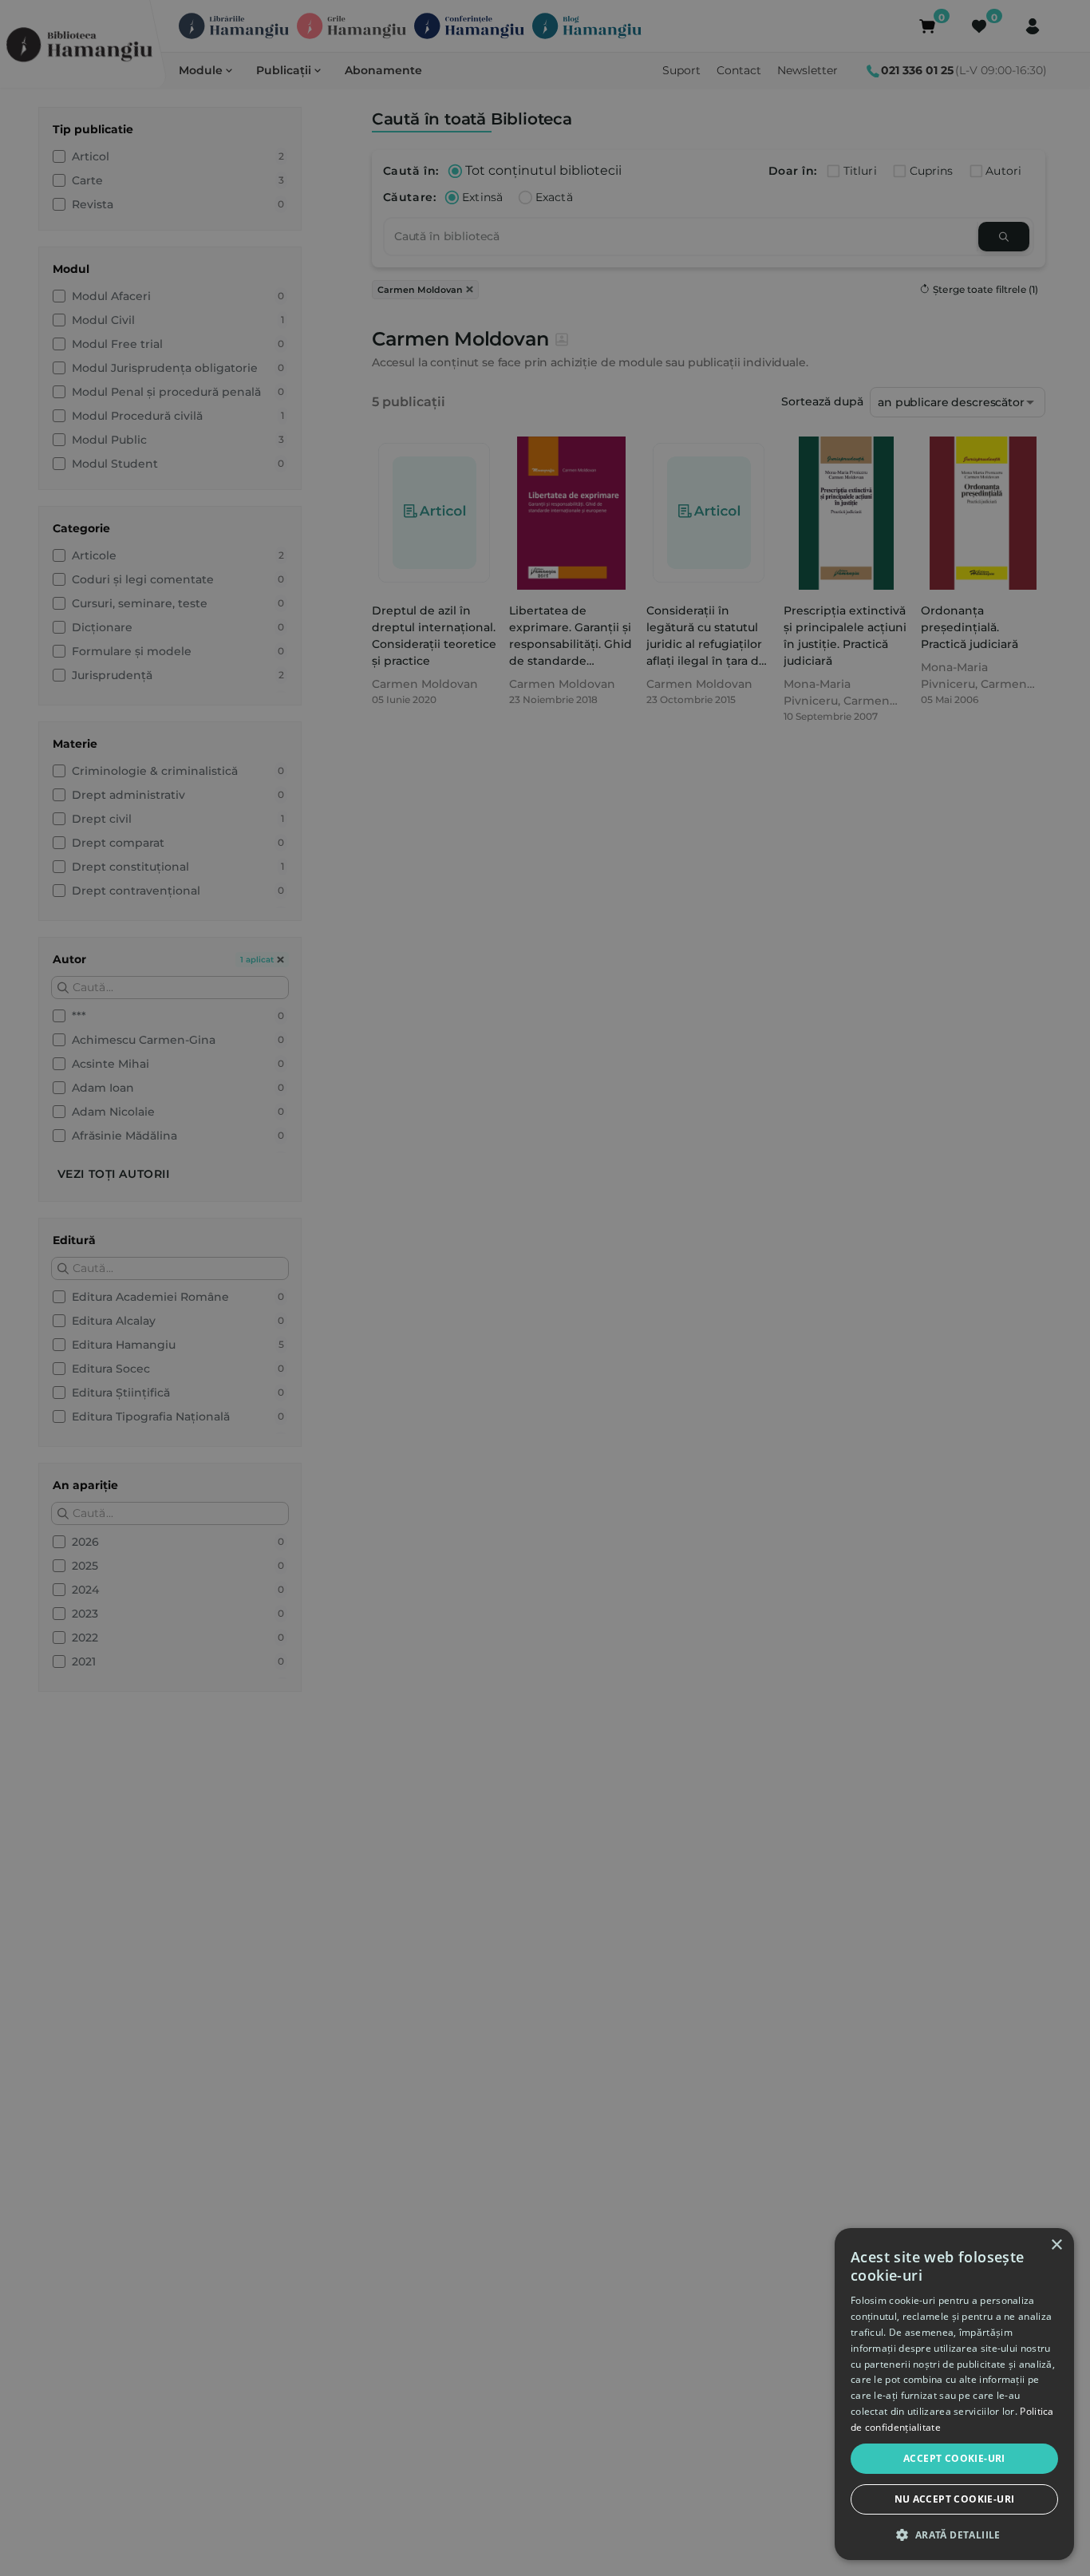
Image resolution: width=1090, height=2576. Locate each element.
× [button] (1056, 2245)
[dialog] (954, 2394)
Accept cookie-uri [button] (954, 2458)
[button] (954, 2535)
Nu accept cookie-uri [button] (955, 2499)
